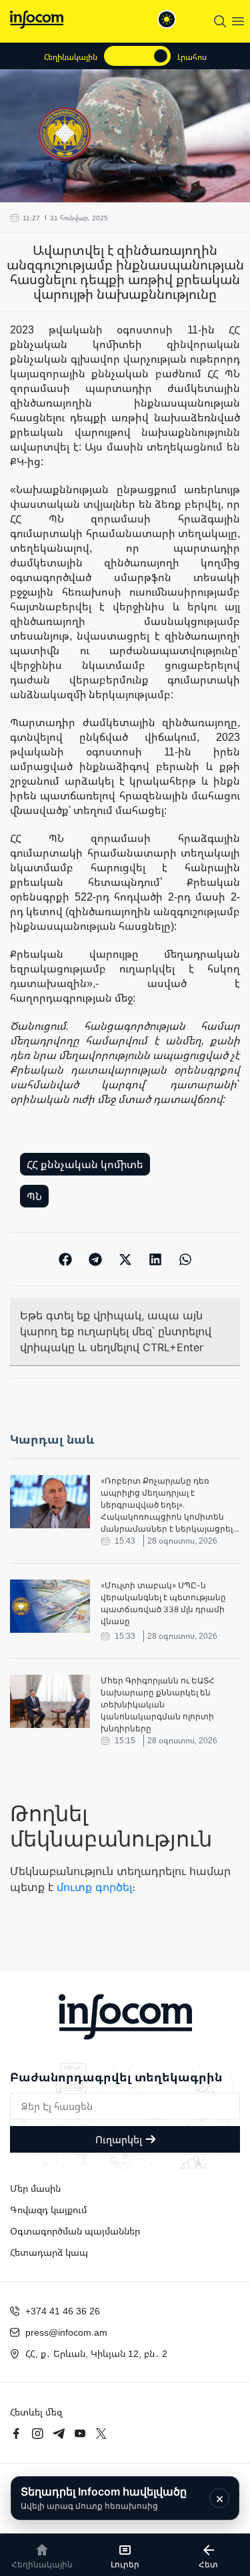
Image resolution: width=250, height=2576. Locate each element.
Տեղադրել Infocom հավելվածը (104, 2498)
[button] (65, 1259)
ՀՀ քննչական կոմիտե (85, 1164)
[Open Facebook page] (16, 2434)
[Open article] (50, 1502)
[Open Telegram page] (59, 2434)
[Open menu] (238, 21)
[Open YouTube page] (80, 2434)
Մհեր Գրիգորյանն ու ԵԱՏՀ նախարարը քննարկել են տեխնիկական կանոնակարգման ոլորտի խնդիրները (158, 1704)
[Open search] (220, 21)
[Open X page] (101, 2434)
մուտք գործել (94, 1887)
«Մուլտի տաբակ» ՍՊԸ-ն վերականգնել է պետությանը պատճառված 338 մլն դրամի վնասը (163, 1603)
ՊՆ (34, 1196)
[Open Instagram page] (37, 2434)
